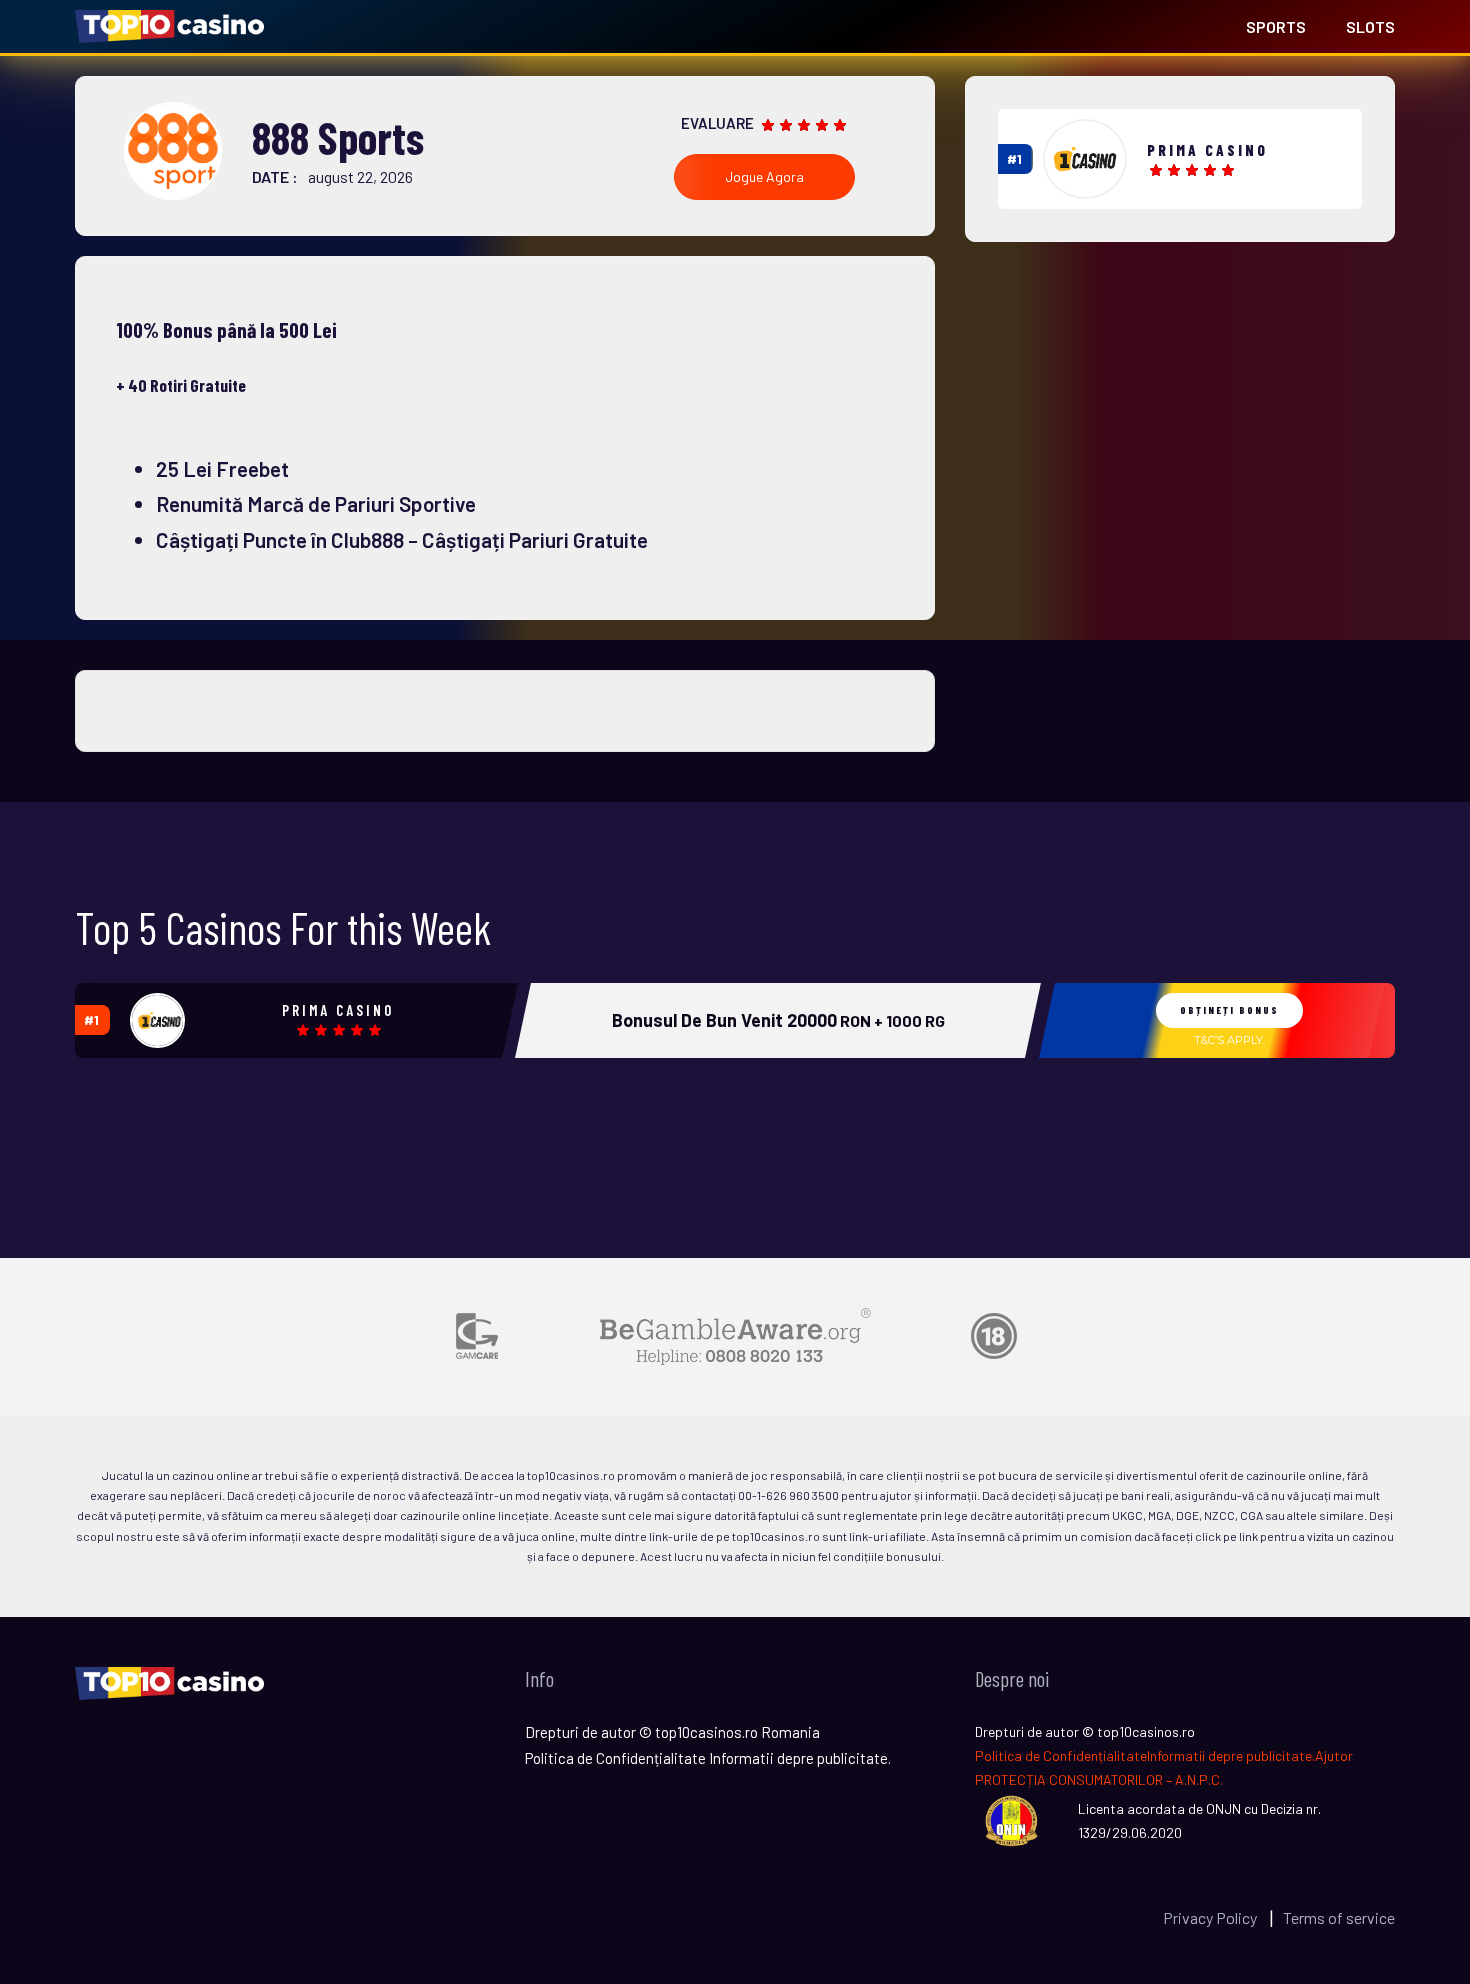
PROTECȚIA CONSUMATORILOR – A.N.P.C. (1099, 1779)
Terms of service (1339, 1917)
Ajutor (1334, 1755)
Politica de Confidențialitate (1061, 1755)
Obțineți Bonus (1229, 1010)
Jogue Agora (764, 176)
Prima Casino (1207, 150)
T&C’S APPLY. (1229, 1040)
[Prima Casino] (1085, 159)
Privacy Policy (1211, 1917)
